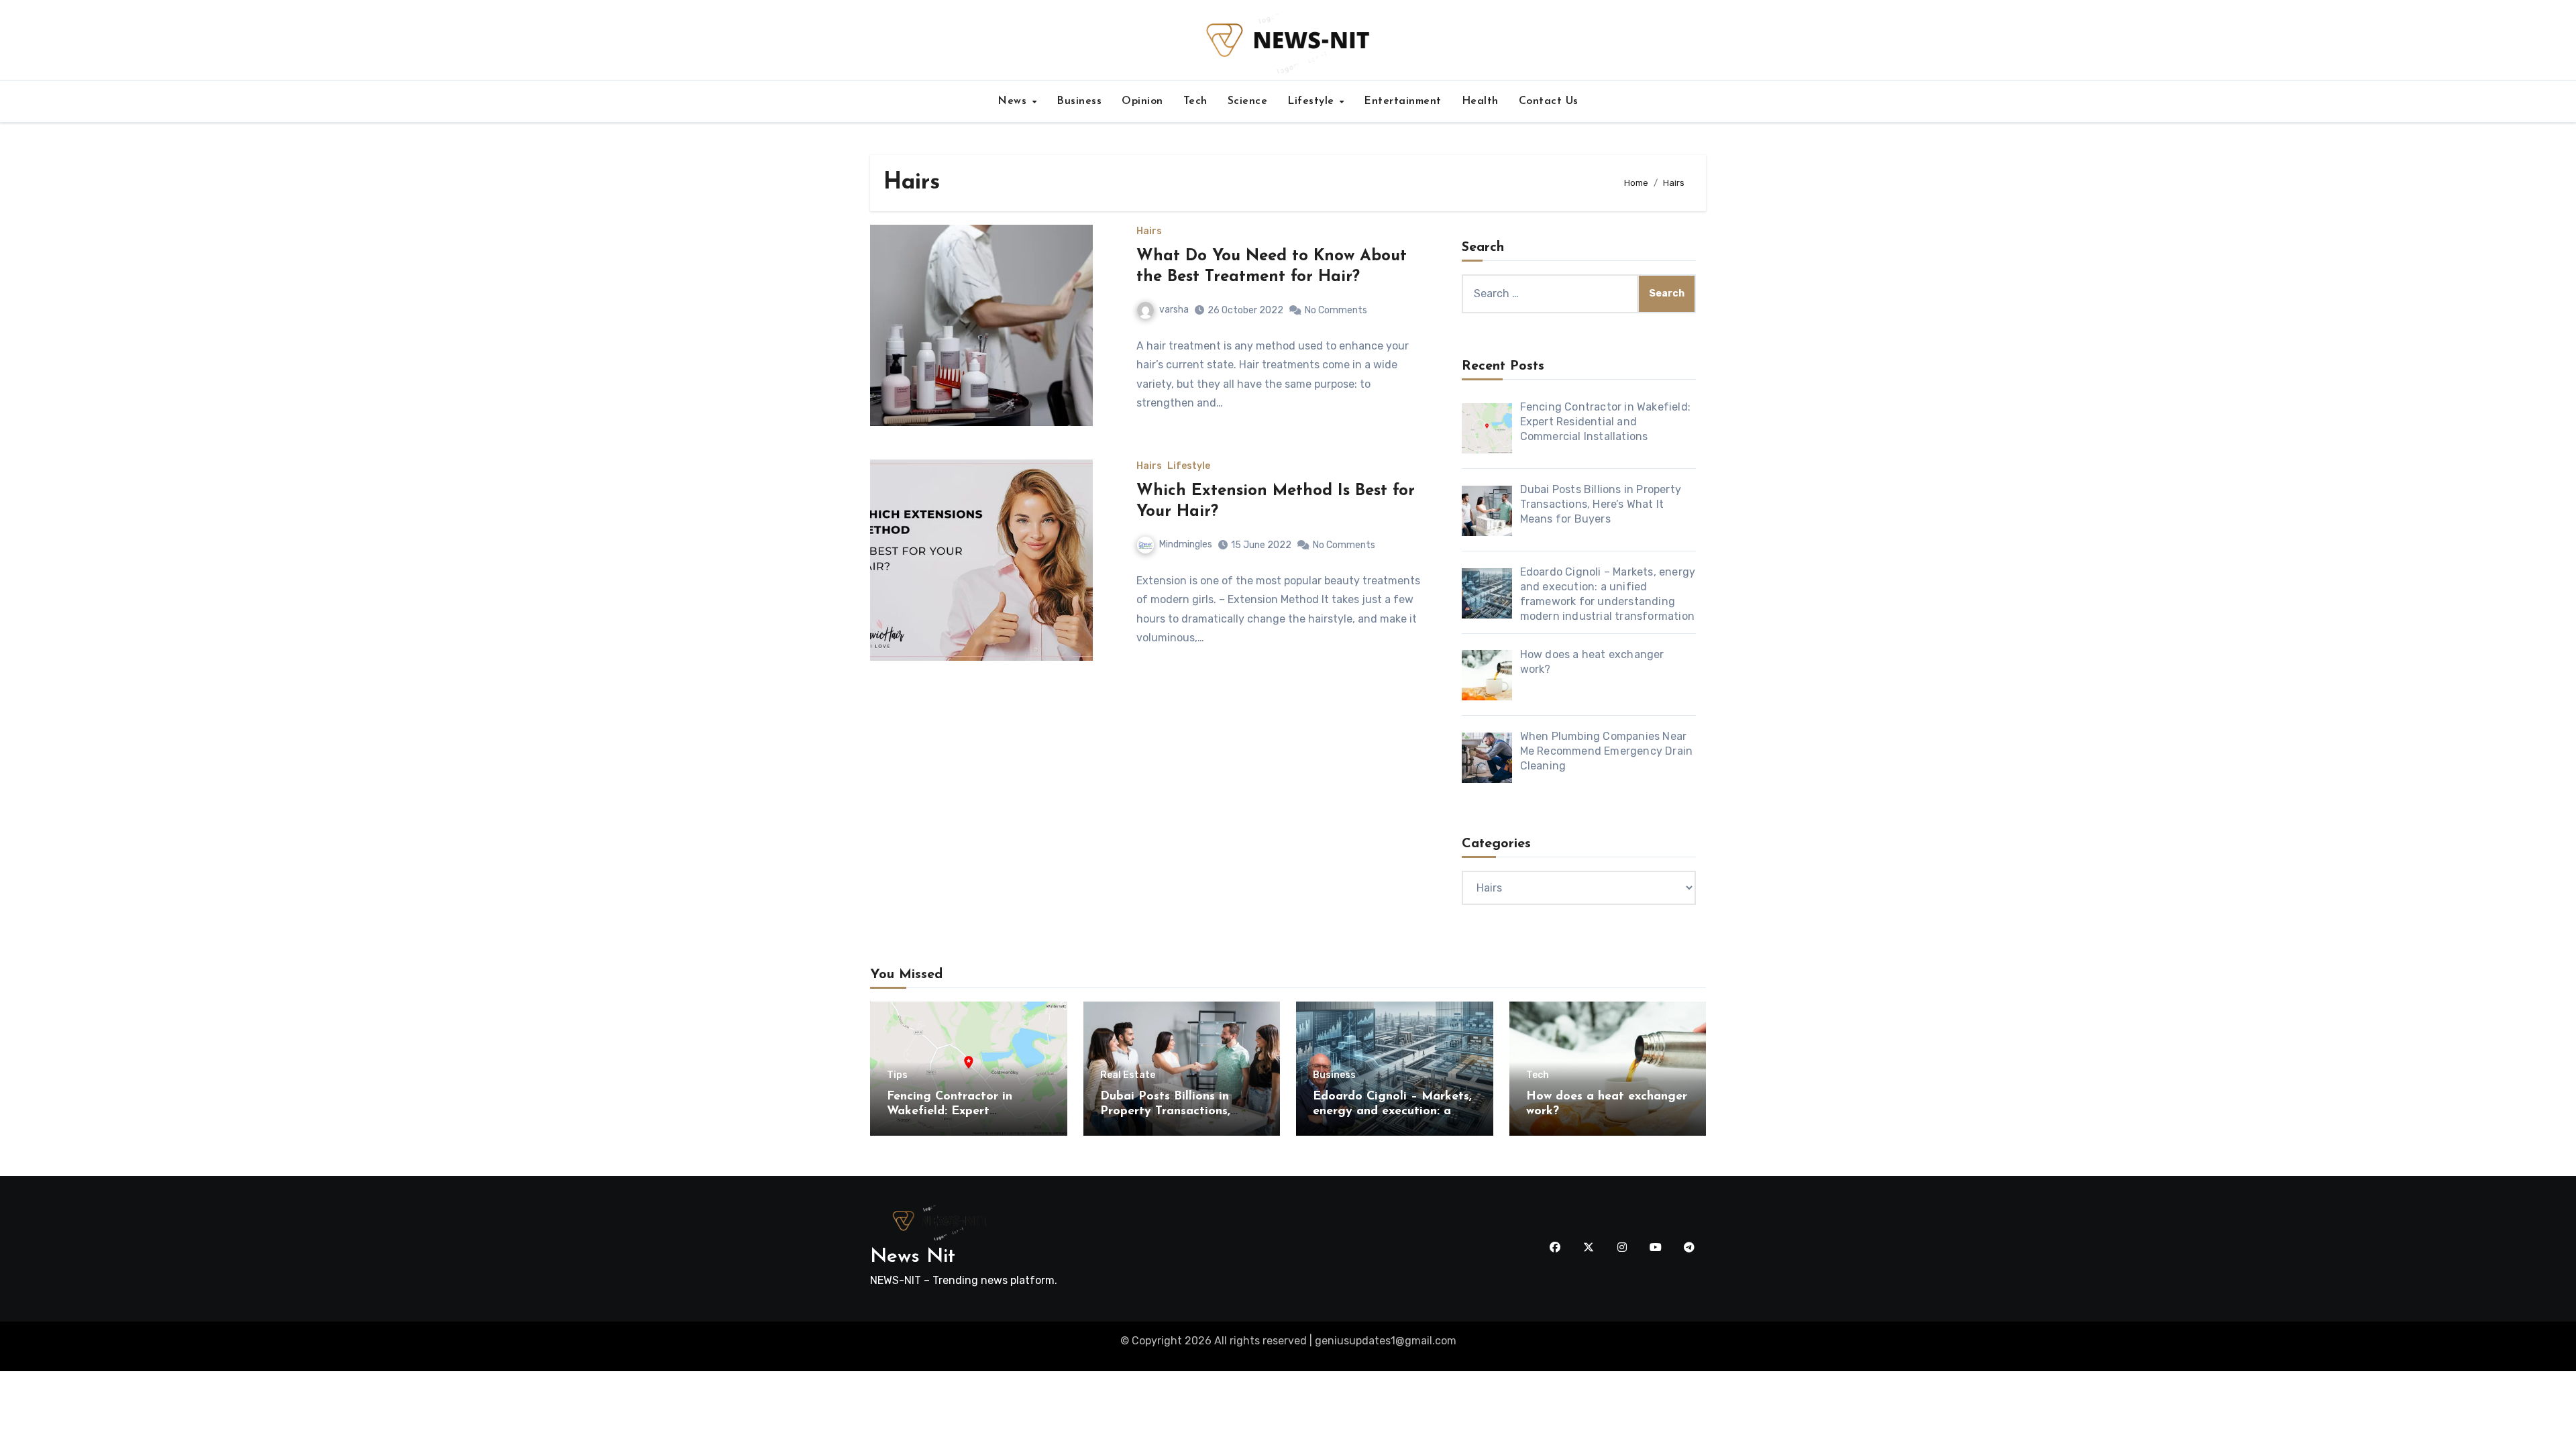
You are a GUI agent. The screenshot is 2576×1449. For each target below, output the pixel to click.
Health (1480, 101)
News (1014, 101)
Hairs (1149, 231)
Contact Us (1549, 101)
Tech (1195, 101)
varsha (1174, 310)
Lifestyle (1312, 101)
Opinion (1142, 101)
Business (1079, 101)
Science (1248, 101)
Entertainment (1403, 101)
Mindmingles (1186, 544)
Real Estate (1128, 1075)
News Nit (913, 1257)
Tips (897, 1075)
